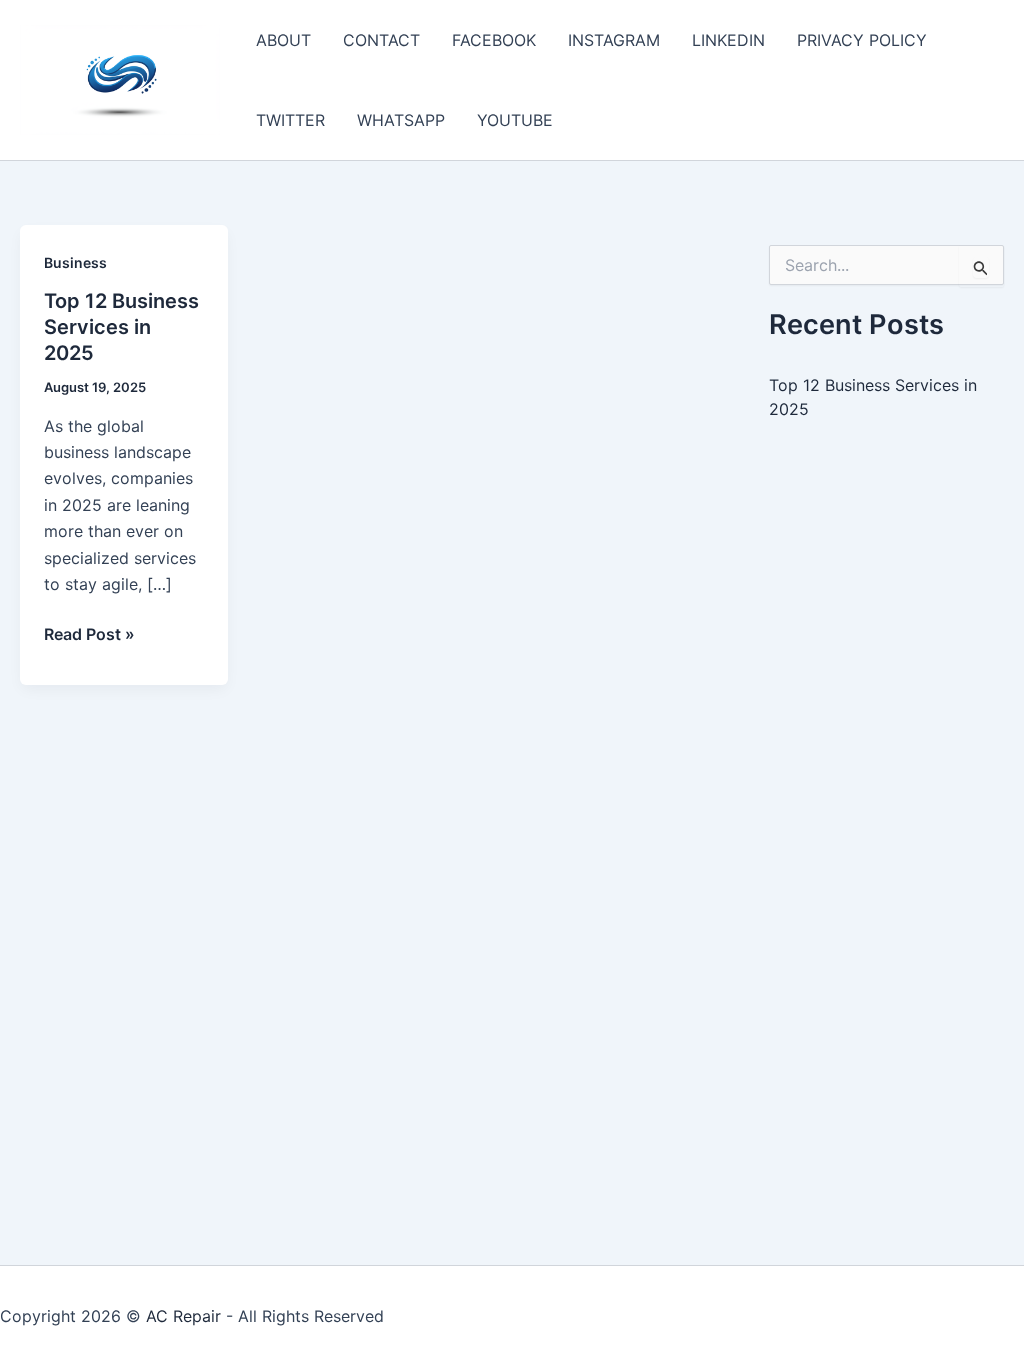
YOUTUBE (515, 120)
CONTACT (381, 40)
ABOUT (283, 40)
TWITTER (290, 120)
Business (75, 262)
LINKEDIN (728, 40)
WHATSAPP (401, 120)
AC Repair (183, 1316)
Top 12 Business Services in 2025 (121, 327)
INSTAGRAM (614, 40)
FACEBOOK (494, 40)
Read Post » (89, 635)
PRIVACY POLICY (862, 40)
